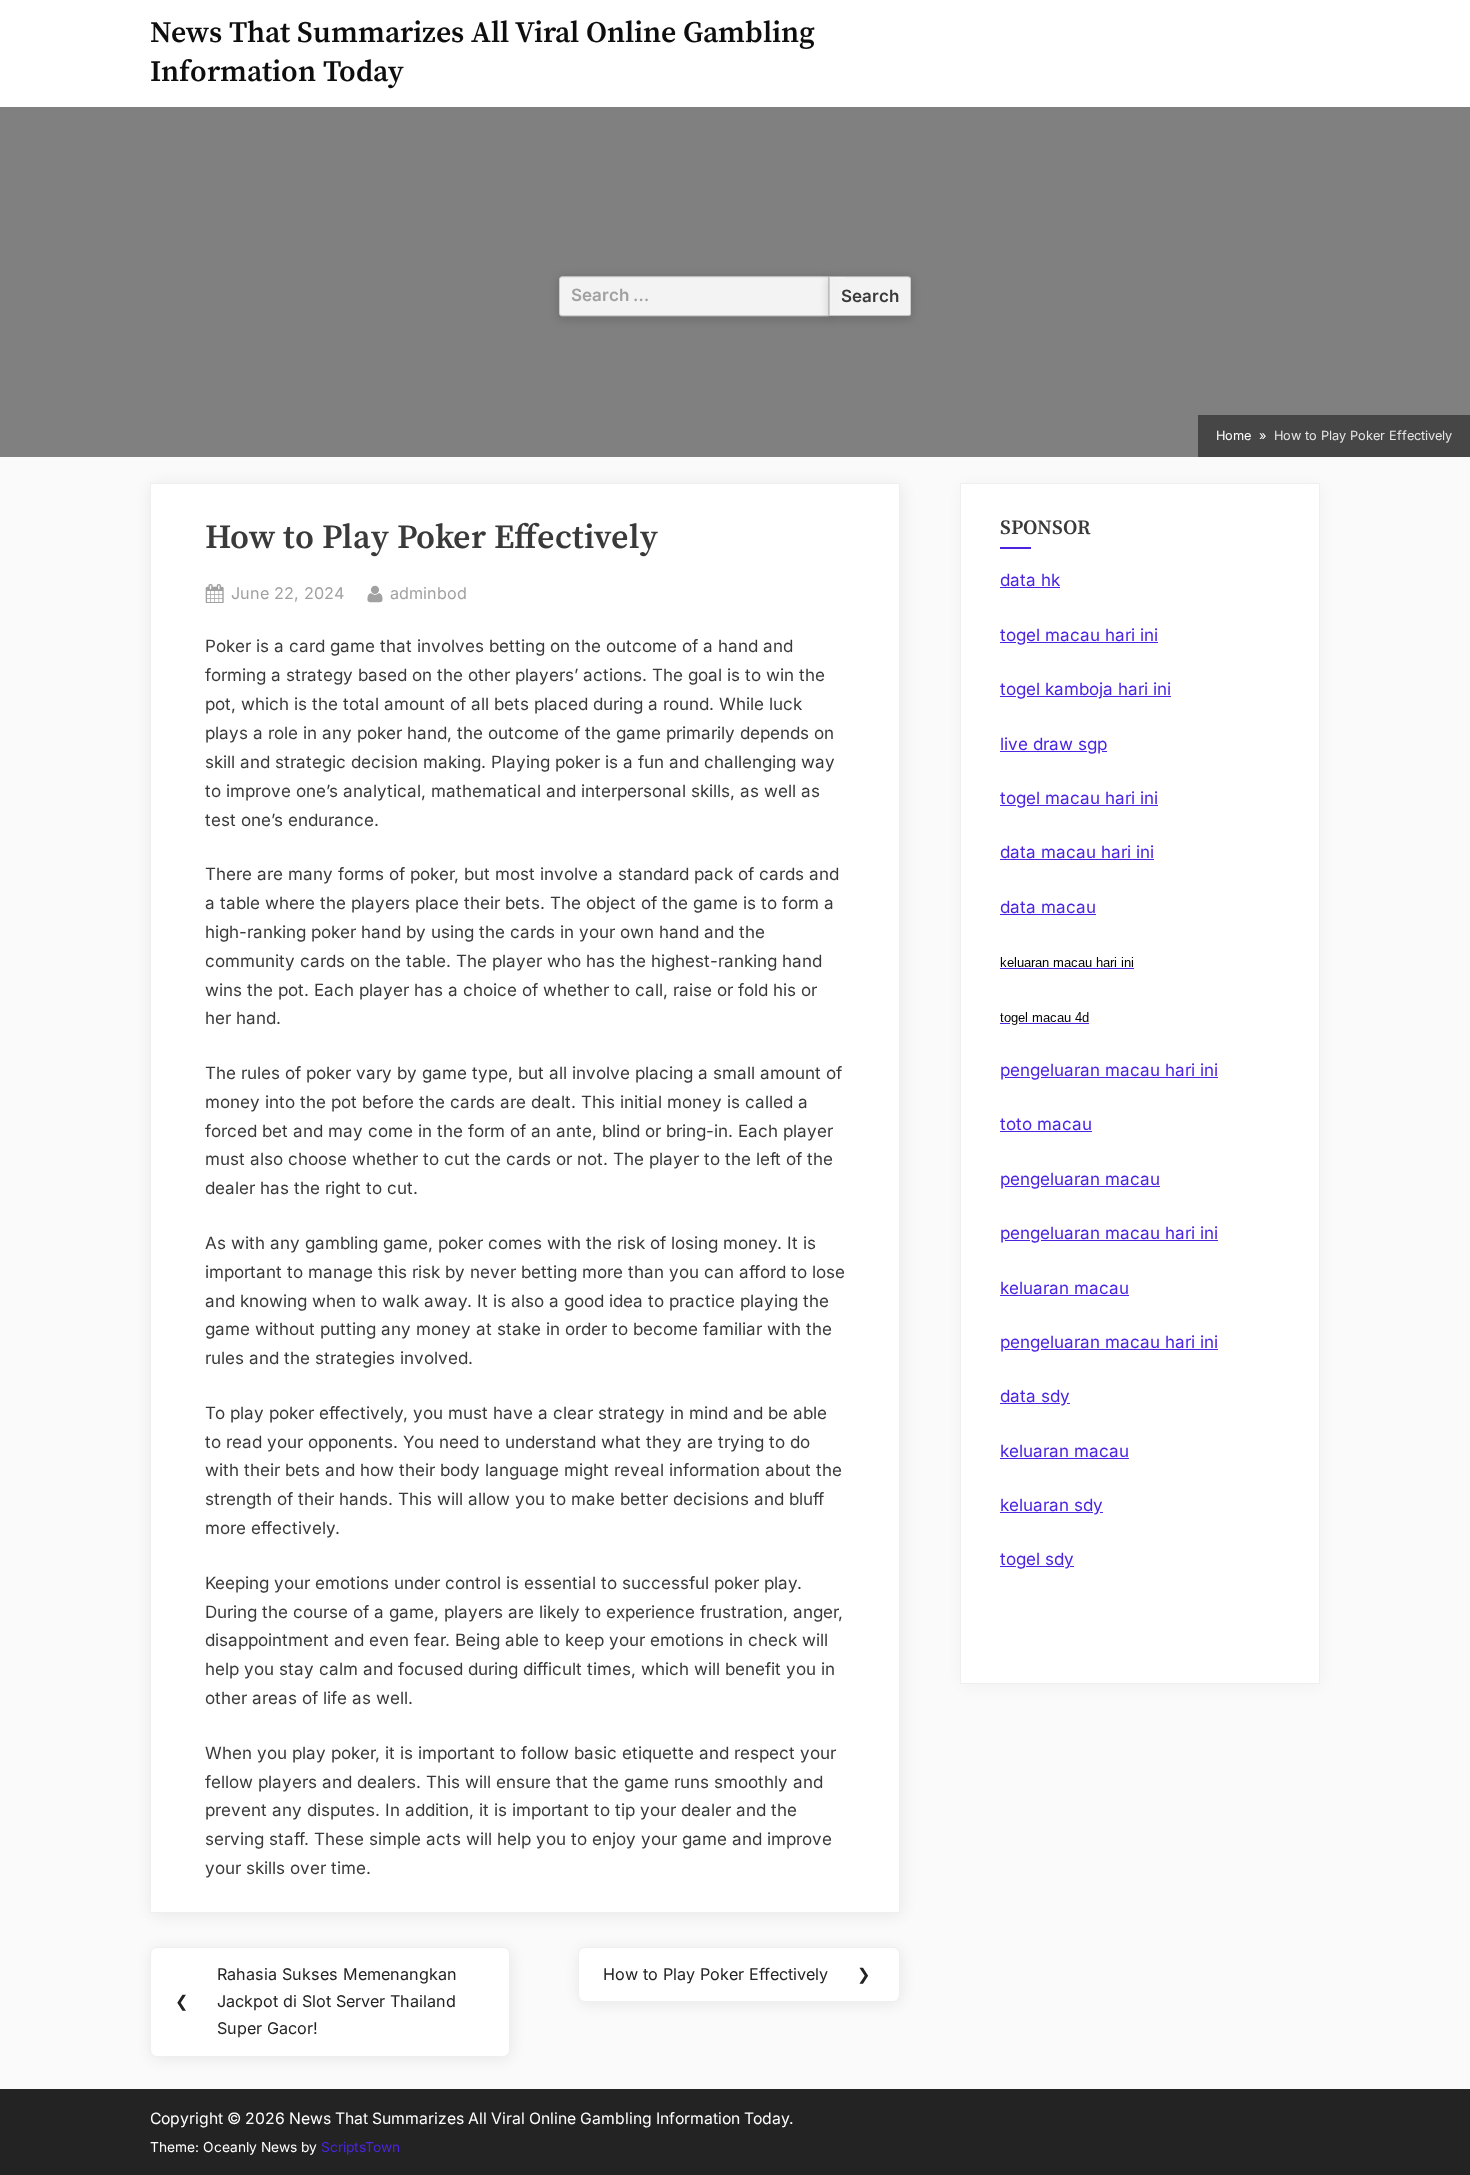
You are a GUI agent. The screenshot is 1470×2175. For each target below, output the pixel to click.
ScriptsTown (360, 2147)
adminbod (428, 592)
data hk (1030, 580)
